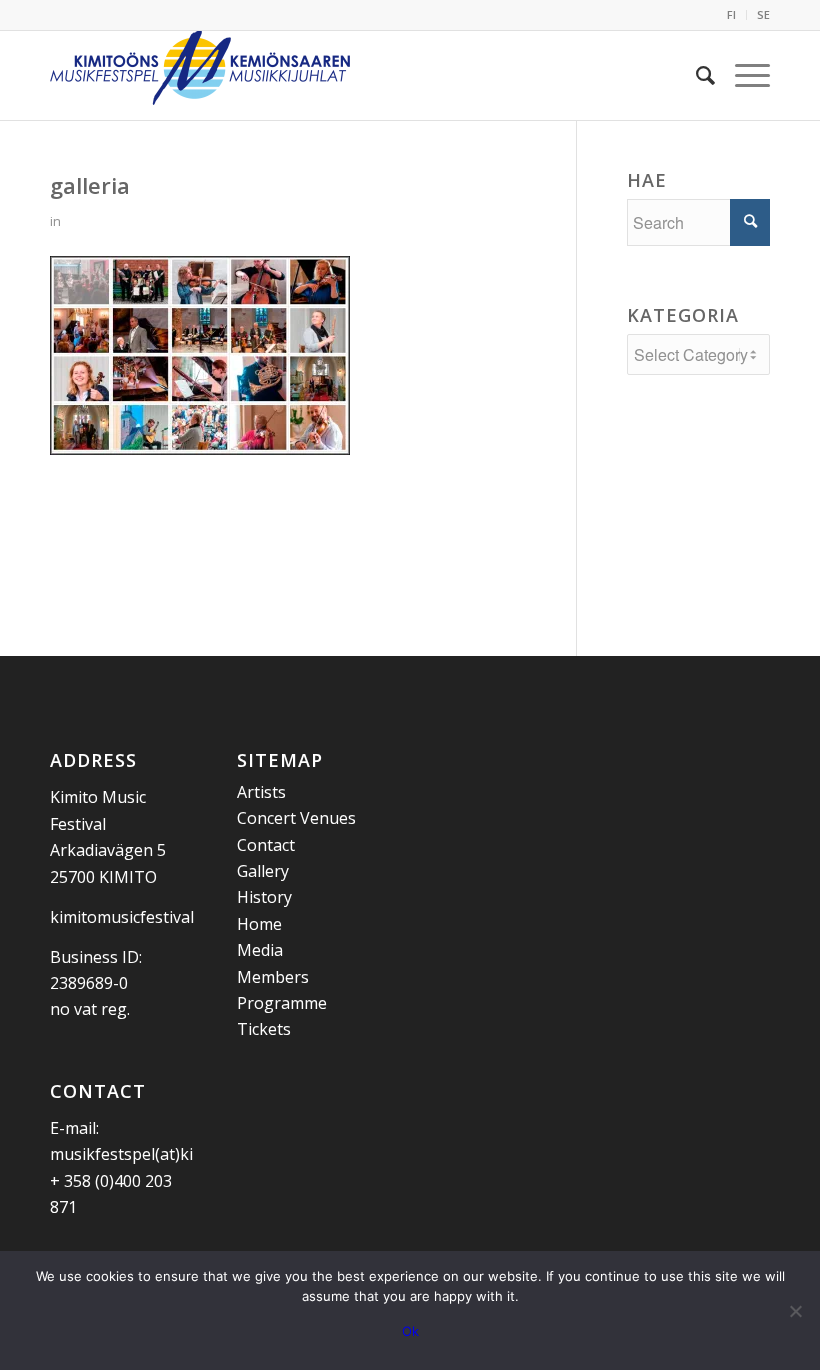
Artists (261, 792)
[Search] (695, 75)
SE (763, 14)
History (264, 897)
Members (273, 977)
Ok (410, 1331)
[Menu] (742, 75)
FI (731, 14)
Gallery (263, 871)
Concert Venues (296, 818)
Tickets (264, 1029)
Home (259, 924)
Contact (266, 845)
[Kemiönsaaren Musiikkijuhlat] (200, 75)
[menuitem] (732, 15)
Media (260, 950)
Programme (282, 1003)
